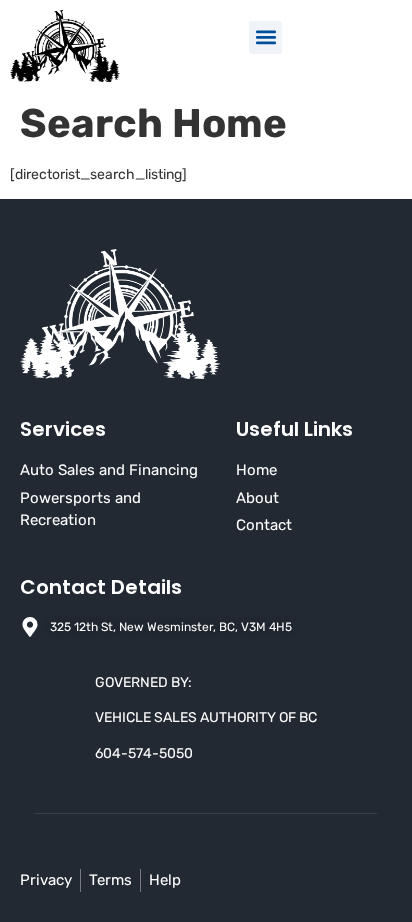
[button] (265, 37)
